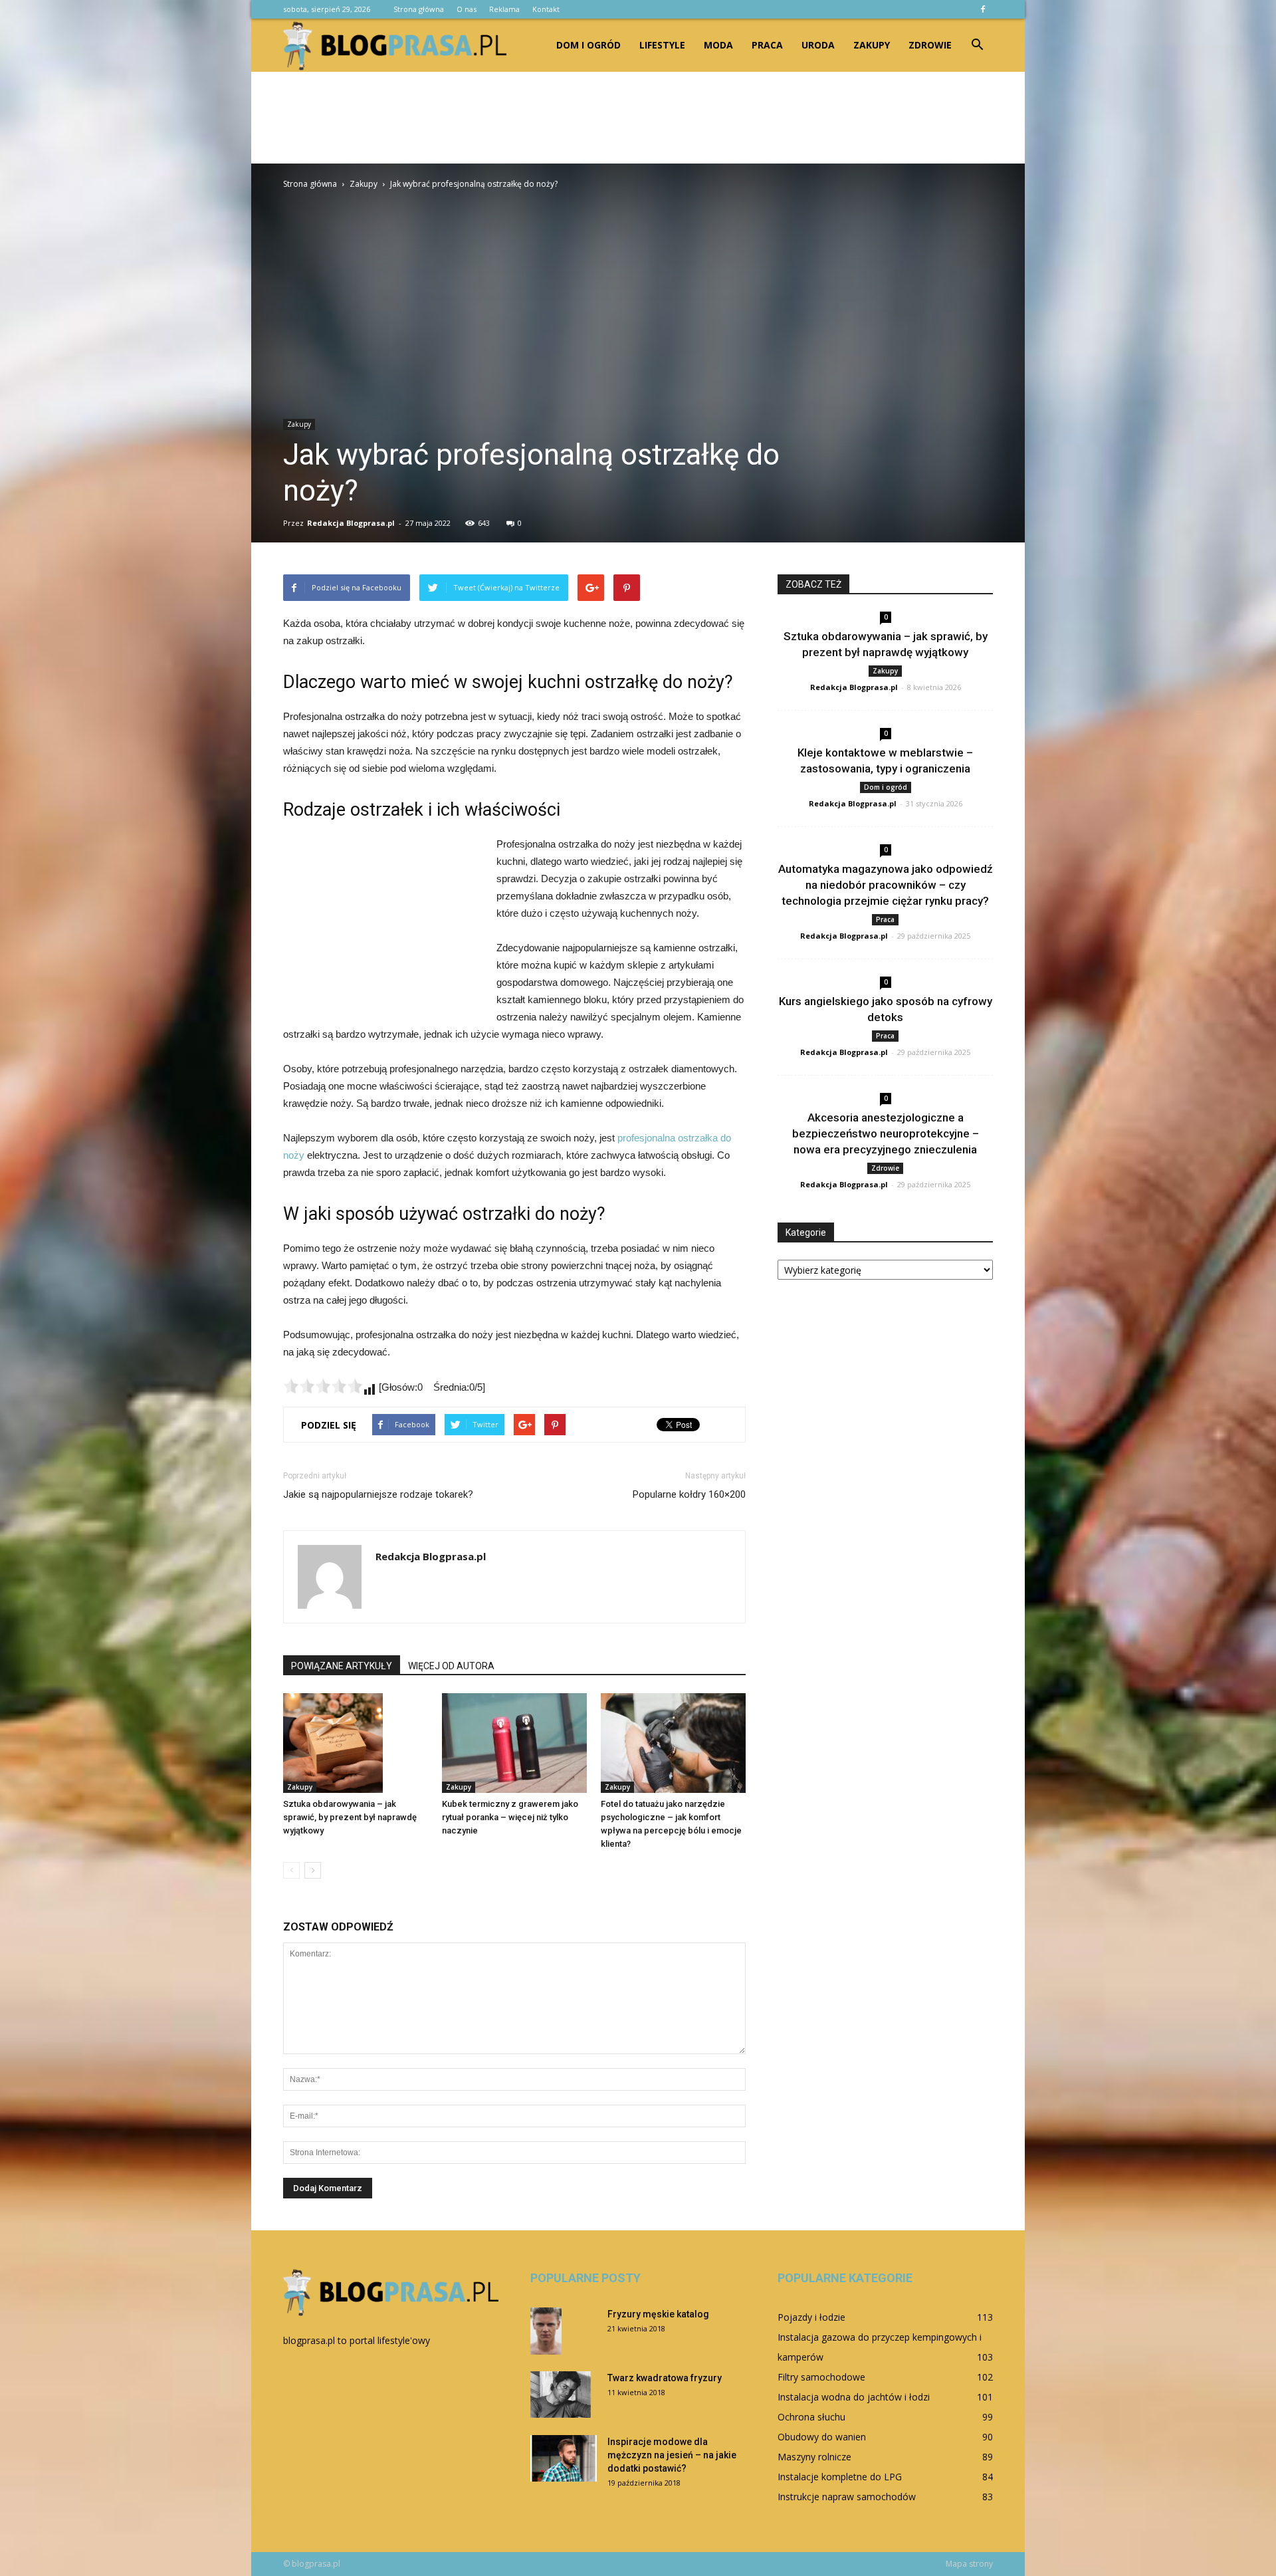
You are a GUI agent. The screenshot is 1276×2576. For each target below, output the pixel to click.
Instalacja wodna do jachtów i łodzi (854, 2397)
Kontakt (546, 9)
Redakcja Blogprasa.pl (351, 523)
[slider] (323, 1386)
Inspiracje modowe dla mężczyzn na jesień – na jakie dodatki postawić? (672, 2455)
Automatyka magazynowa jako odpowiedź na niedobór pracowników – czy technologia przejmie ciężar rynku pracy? (886, 885)
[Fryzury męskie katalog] (546, 2331)
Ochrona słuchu (811, 2417)
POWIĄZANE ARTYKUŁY (342, 1666)
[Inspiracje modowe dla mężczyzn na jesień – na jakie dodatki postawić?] (564, 2458)
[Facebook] (983, 9)
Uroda (818, 45)
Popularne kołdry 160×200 (689, 1494)
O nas (467, 9)
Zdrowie (930, 45)
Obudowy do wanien (822, 2437)
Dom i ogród (588, 45)
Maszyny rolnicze (814, 2457)
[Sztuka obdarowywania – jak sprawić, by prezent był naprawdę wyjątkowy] (356, 1743)
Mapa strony (969, 2564)
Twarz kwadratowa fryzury (665, 2378)
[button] (977, 45)
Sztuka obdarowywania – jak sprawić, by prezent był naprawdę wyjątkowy (350, 1817)
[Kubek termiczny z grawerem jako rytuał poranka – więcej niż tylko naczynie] (514, 1743)
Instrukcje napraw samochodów (847, 2497)
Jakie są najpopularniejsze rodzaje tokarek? (378, 1494)
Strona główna (419, 9)
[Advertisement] (638, 118)
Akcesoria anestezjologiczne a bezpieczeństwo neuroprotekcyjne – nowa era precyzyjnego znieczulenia (886, 1133)
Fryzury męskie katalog (658, 2314)
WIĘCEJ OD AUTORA (451, 1666)
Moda (718, 45)
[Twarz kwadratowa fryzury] (561, 2395)
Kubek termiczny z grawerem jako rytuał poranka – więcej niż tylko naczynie (510, 1817)
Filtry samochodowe (821, 2377)
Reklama (504, 9)
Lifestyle (662, 45)
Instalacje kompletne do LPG (840, 2477)
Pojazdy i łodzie (811, 2317)
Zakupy (872, 45)
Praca (767, 45)
